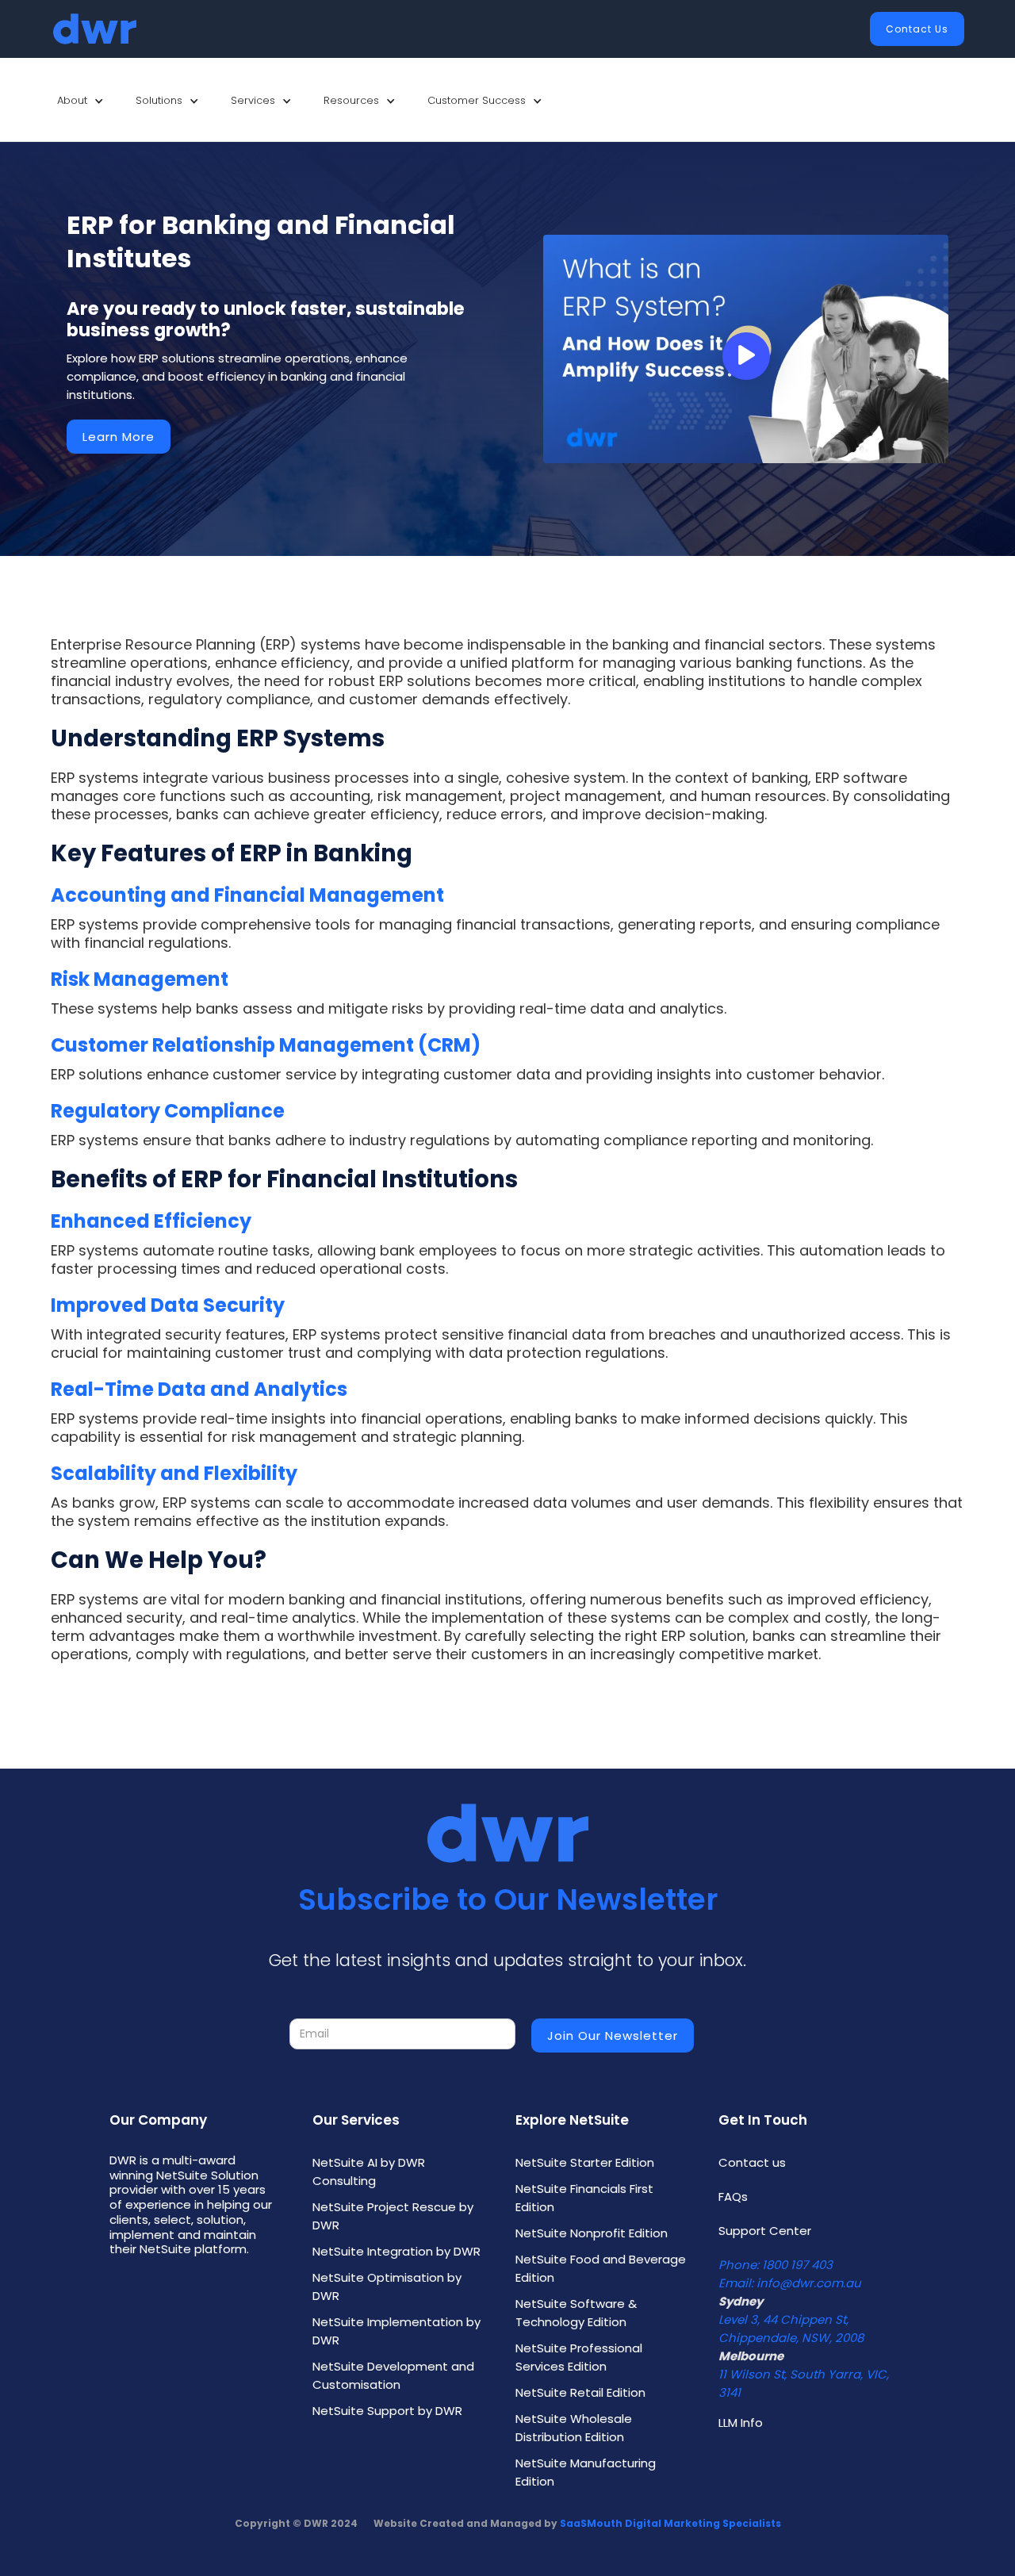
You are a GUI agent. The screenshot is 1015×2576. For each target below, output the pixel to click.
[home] (95, 29)
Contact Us (917, 29)
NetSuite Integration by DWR (396, 2251)
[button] (80, 101)
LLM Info (741, 2423)
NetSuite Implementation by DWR (396, 2331)
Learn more (119, 437)
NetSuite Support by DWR (387, 2411)
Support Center (765, 2231)
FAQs (733, 2196)
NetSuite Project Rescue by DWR (393, 2216)
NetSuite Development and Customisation (393, 2375)
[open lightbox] (746, 349)
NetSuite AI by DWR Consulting (369, 2172)
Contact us (752, 2162)
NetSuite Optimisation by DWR (387, 2287)
